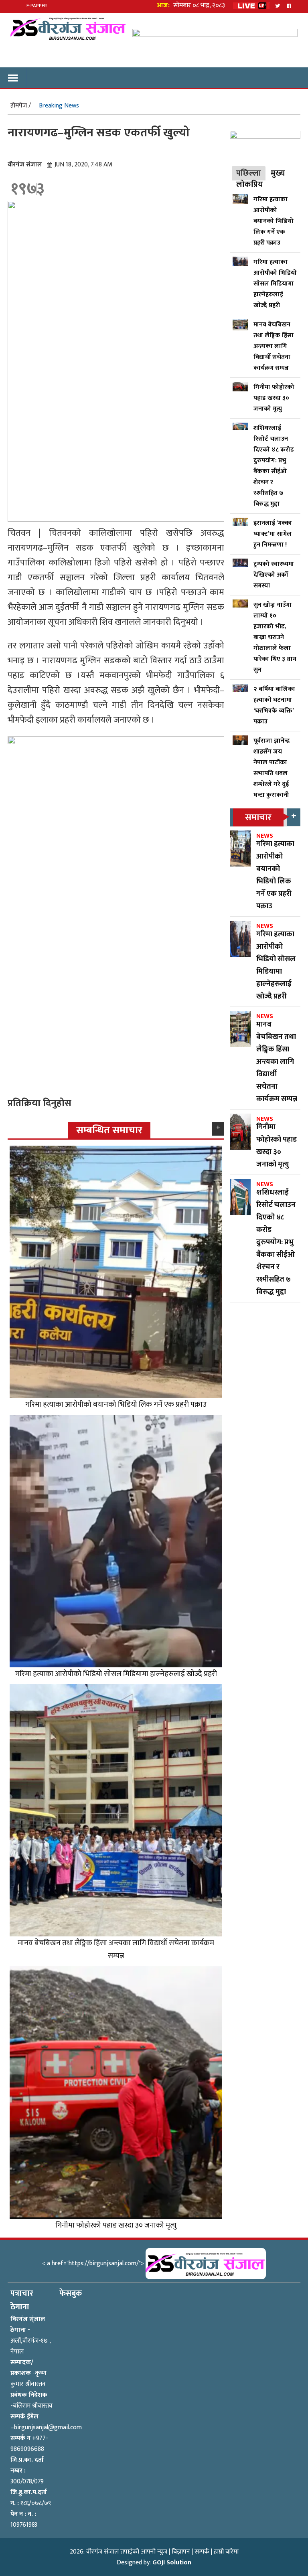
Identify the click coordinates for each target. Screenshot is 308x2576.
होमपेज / (21, 106)
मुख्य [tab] (278, 173)
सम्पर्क (202, 2552)
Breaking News (59, 106)
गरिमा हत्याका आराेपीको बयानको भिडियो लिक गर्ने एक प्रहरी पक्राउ (116, 1404)
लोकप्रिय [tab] (249, 184)
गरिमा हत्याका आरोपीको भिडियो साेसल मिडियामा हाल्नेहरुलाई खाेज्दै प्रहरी (116, 1674)
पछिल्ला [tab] (249, 173)
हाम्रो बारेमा (226, 2552)
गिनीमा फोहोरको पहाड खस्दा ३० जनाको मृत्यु (116, 2225)
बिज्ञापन (181, 2552)
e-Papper (37, 6)
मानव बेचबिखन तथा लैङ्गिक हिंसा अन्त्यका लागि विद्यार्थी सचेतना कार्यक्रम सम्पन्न (116, 1949)
